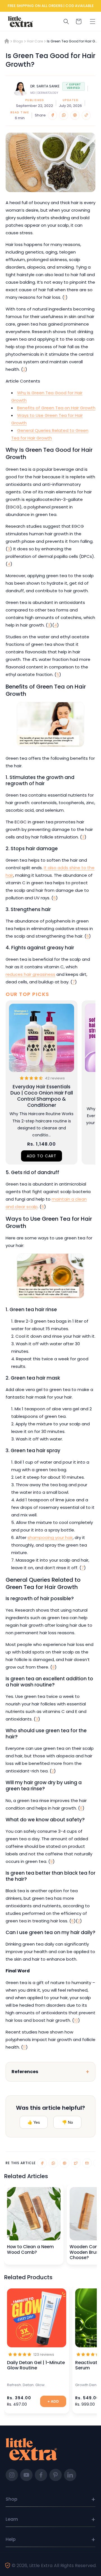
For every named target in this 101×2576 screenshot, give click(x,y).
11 (24, 2047)
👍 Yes (34, 2122)
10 (76, 2020)
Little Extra (41, 2566)
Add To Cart (42, 1156)
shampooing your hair (50, 1537)
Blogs (18, 41)
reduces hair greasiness (30, 974)
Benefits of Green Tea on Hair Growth (56, 408)
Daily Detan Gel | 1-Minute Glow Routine (36, 2365)
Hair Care (35, 41)
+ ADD (53, 2401)
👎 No (67, 2122)
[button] (93, 21)
